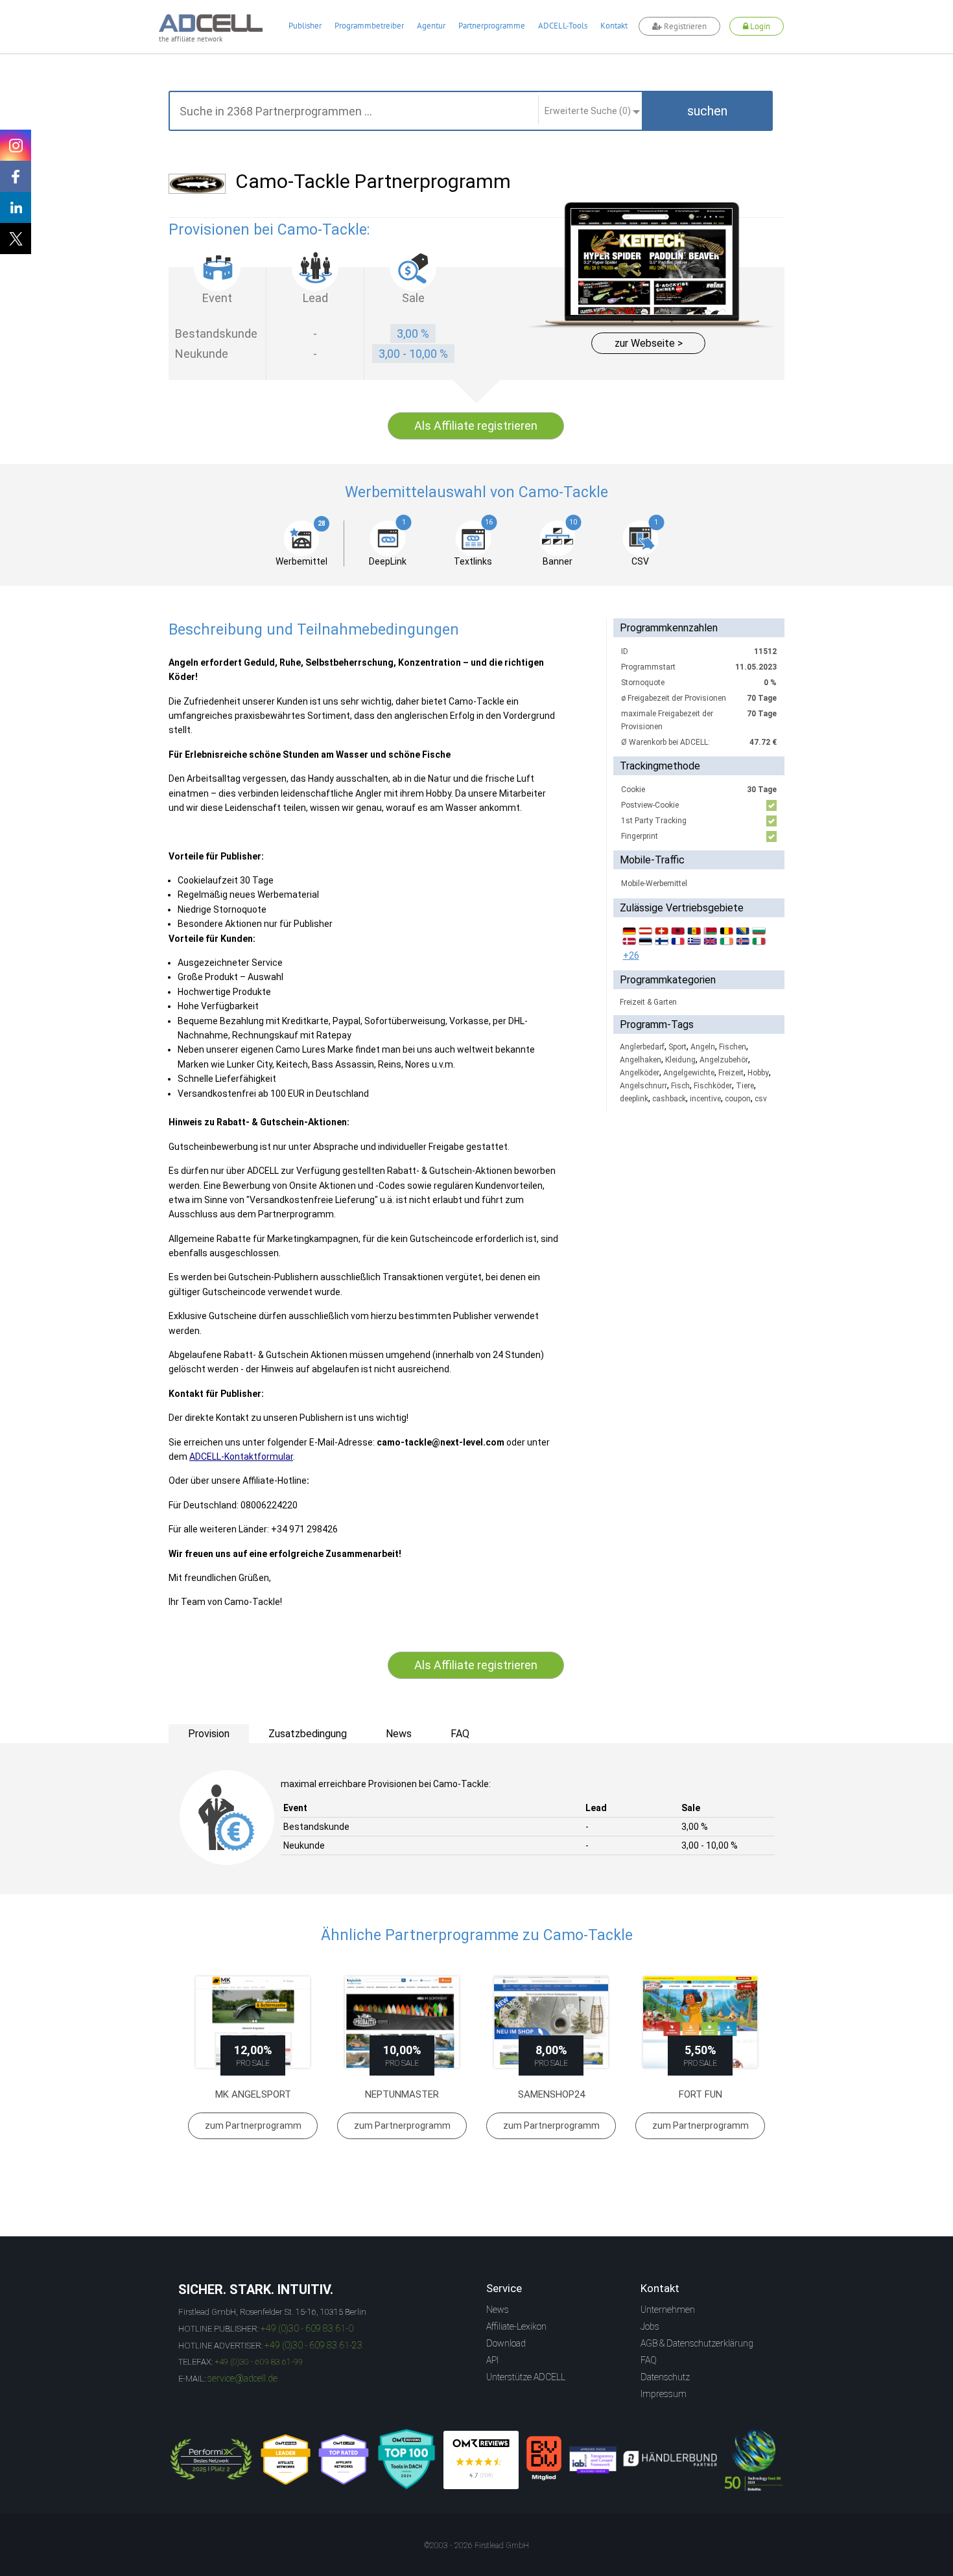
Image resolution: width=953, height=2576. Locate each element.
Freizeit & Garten (648, 1002)
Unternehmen (668, 2310)
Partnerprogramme (492, 26)
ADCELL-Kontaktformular (241, 1457)
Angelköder (640, 1073)
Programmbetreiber (369, 26)
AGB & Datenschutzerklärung (697, 2343)
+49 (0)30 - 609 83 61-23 (313, 2345)
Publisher (305, 26)
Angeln (703, 1047)
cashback (669, 1099)
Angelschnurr (643, 1086)
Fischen (733, 1047)
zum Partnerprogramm (253, 2125)
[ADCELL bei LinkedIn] (16, 207)
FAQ (649, 2360)
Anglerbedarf (642, 1047)
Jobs (650, 2326)
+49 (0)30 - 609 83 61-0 (307, 2328)
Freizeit (731, 1073)
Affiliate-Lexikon (516, 2326)
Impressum (664, 2394)
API (492, 2360)
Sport (677, 1047)
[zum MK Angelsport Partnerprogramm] (253, 2022)
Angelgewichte (689, 1073)
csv (761, 1099)
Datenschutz (665, 2377)
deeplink (634, 1099)
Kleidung (680, 1060)
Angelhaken (641, 1060)
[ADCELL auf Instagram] (16, 145)
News (498, 2310)
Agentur (431, 26)
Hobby (758, 1073)
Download (506, 2343)
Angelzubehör (724, 1060)
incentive (705, 1099)
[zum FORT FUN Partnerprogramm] (700, 2022)
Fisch (680, 1086)
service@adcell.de (242, 2378)
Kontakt (614, 26)
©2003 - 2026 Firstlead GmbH (476, 2546)
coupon (738, 1099)
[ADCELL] (481, 2460)
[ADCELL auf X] (16, 239)
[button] (707, 111)
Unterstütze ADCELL (526, 2377)
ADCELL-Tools (563, 26)
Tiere (745, 1086)
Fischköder (713, 1086)
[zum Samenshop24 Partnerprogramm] (551, 2022)
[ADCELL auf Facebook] (16, 176)
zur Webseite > (649, 343)
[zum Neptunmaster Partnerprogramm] (402, 2022)
